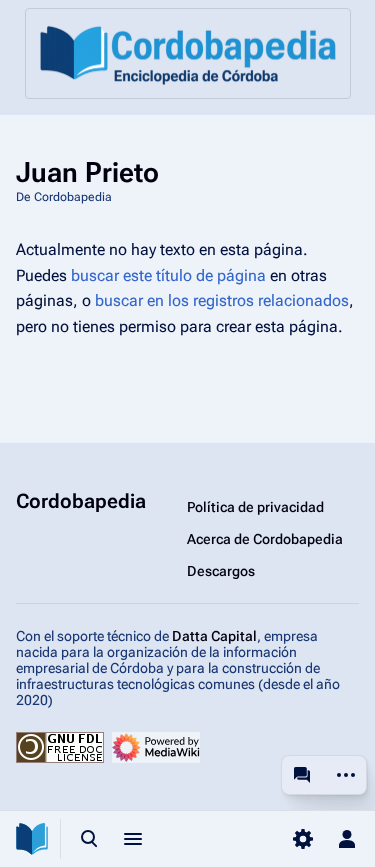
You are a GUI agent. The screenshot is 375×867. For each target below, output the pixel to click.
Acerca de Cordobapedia (265, 539)
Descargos (221, 571)
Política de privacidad (255, 507)
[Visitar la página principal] (32, 839)
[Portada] (188, 53)
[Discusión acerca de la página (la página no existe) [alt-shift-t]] (302, 775)
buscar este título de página (168, 275)
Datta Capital (214, 636)
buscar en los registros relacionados (222, 300)
